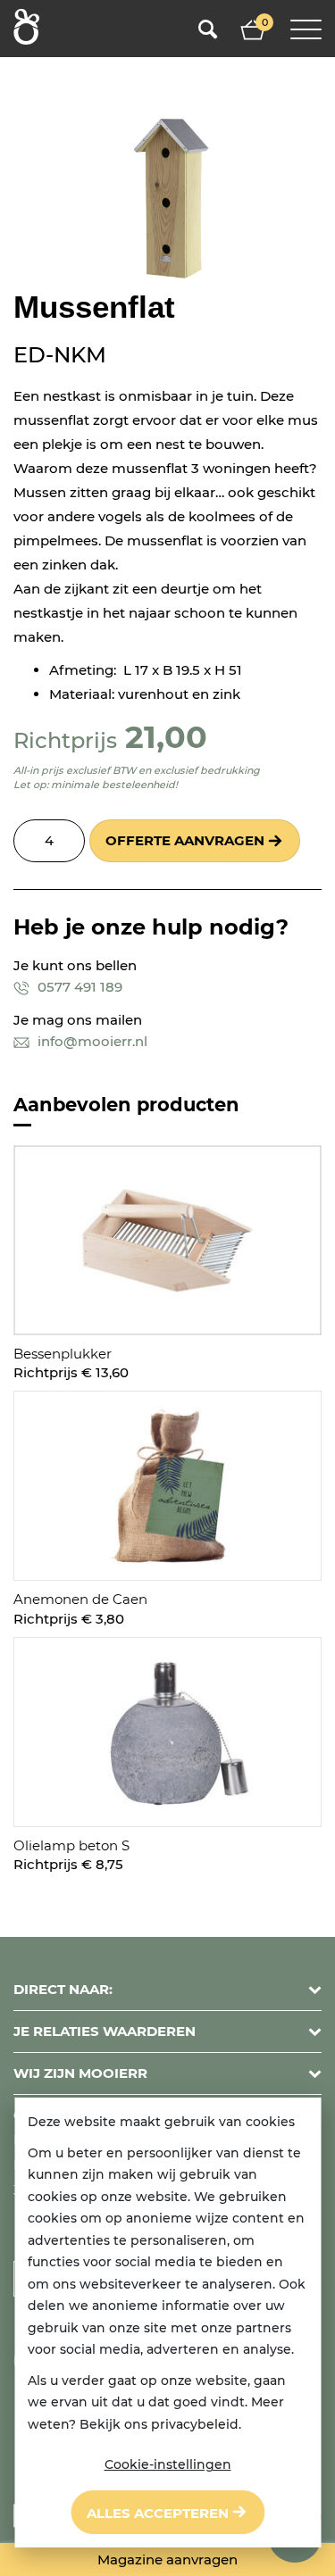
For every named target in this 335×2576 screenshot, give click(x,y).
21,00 (166, 737)
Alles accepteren (158, 2513)
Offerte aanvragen (185, 840)
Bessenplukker (63, 1354)
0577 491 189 (78, 987)
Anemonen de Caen (80, 1599)
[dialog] (167, 2323)
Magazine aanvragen (167, 2559)
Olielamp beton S (71, 1845)
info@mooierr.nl (91, 1041)
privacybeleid (195, 2424)
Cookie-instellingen (168, 2464)
